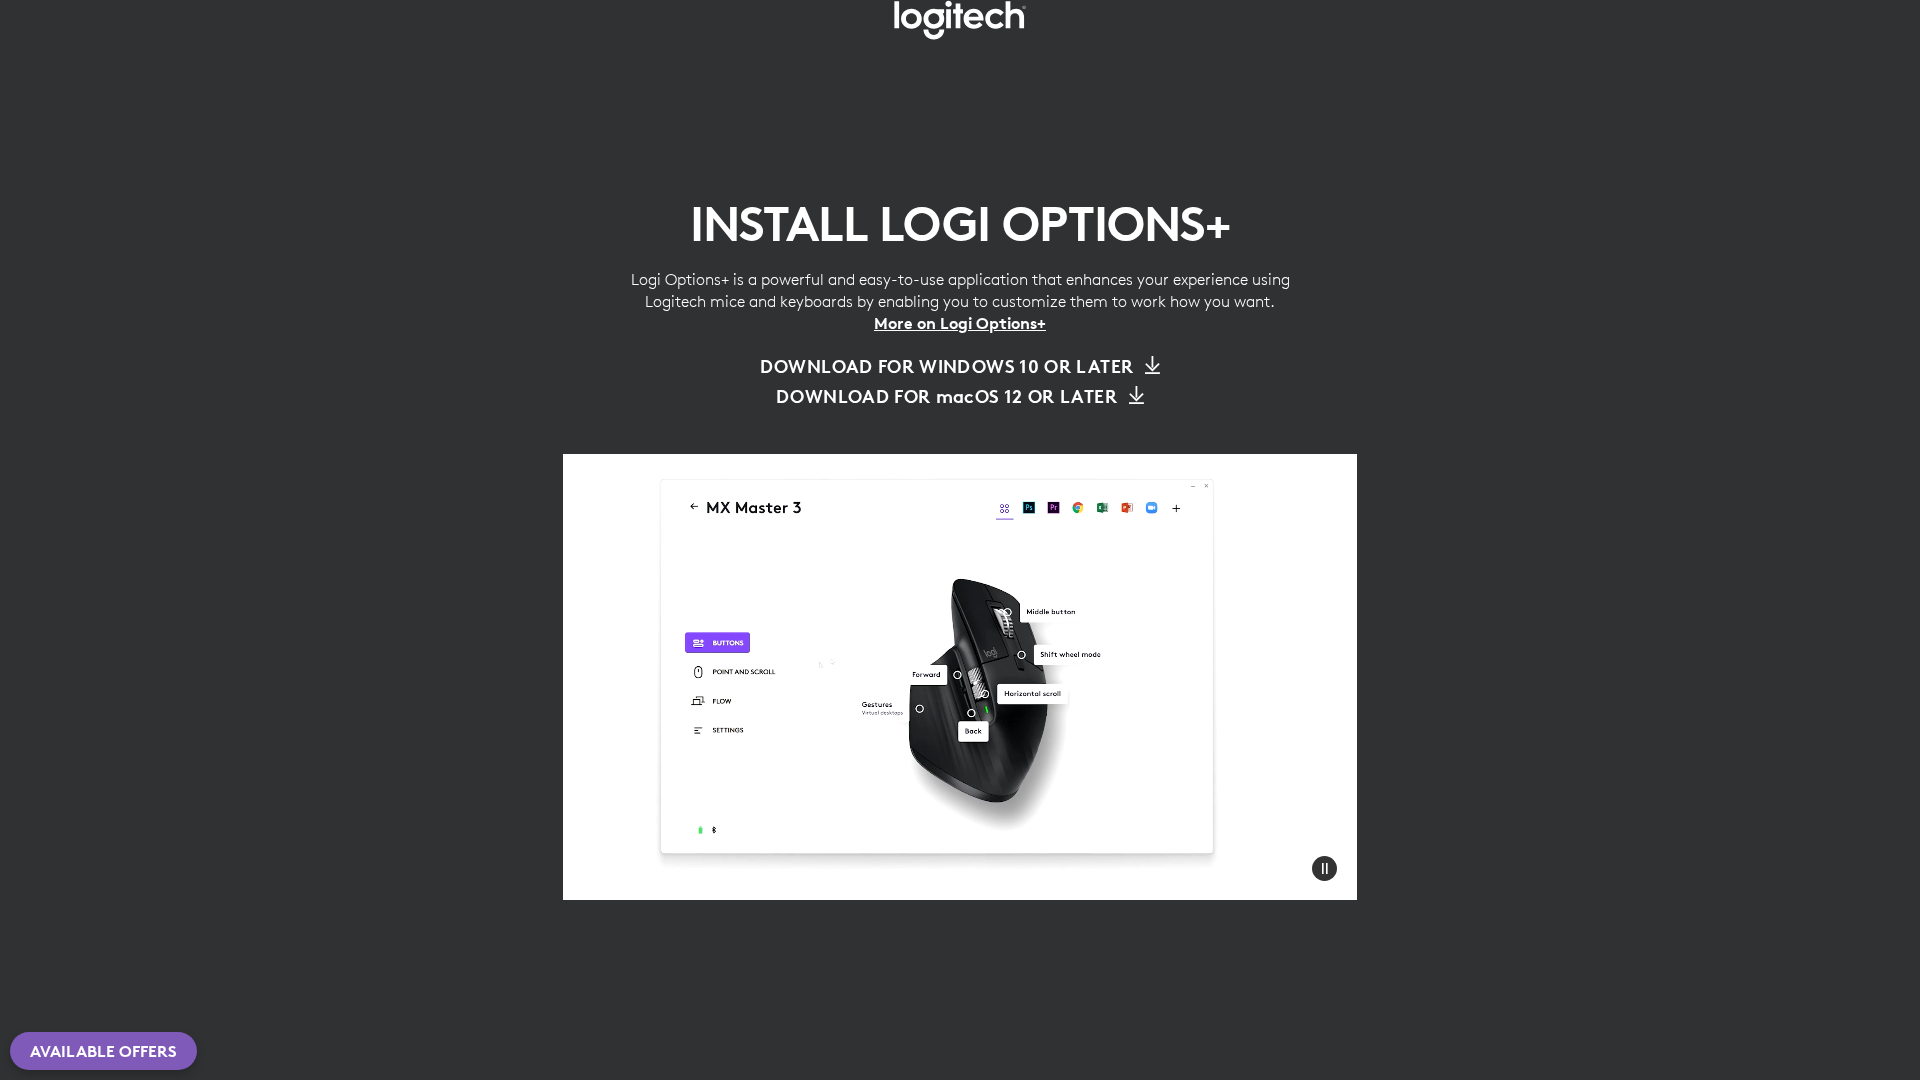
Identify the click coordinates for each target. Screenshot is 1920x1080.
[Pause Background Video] (1325, 868)
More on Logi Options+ (960, 323)
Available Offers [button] (103, 1051)
